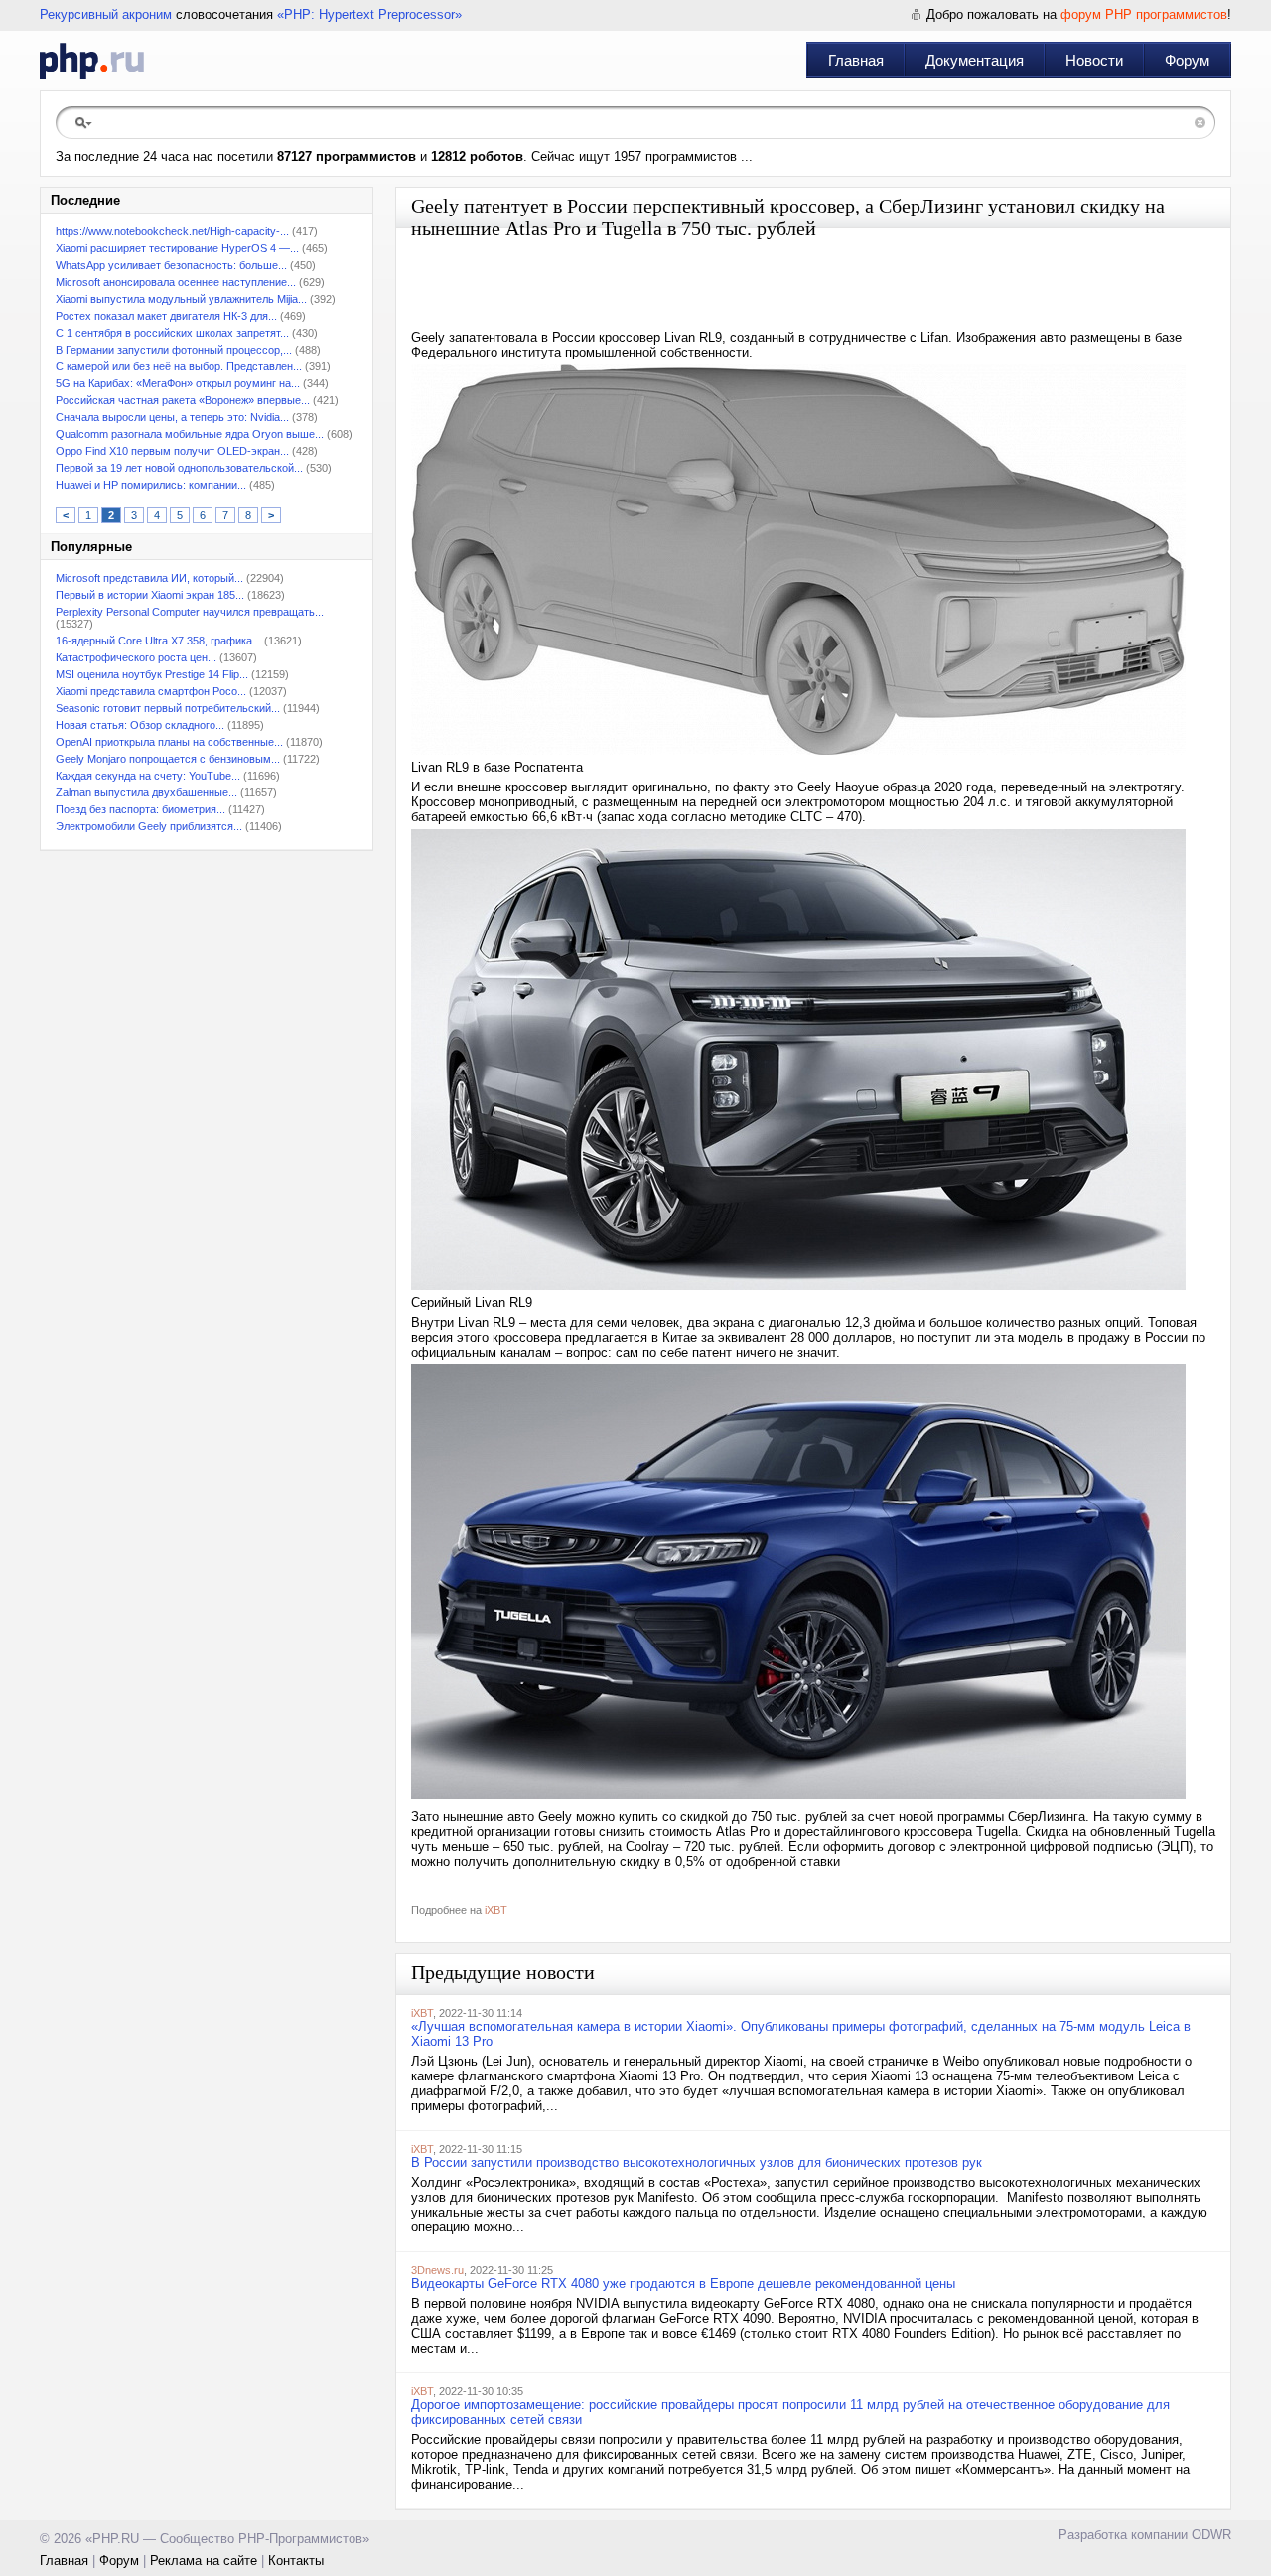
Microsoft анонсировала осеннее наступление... (176, 282)
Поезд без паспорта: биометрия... (141, 809)
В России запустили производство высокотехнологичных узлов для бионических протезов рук (697, 2162)
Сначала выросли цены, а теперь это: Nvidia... (172, 417)
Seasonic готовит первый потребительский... (168, 708)
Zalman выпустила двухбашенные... (146, 792)
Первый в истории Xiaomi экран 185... (150, 595)
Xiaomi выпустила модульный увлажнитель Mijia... (181, 299)
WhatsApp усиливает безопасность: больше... (171, 265)
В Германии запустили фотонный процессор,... (174, 350)
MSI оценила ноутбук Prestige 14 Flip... (152, 674)
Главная (856, 60)
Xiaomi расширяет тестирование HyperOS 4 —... (177, 248)
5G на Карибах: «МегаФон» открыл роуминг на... (178, 383)
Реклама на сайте (204, 2561)
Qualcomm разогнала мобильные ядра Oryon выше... (190, 434)
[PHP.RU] (92, 61)
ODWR (1211, 2535)
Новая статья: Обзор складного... (140, 725)
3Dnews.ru (437, 2270)
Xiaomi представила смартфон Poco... (151, 691)
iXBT (496, 1910)
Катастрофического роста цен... (136, 657)
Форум (1187, 60)
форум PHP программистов (1144, 14)
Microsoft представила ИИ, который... (149, 578)
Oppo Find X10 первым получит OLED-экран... (172, 451)
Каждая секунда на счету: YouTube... (148, 776)
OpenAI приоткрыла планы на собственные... (169, 742)
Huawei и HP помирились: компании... (151, 485)
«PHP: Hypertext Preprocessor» (369, 14)
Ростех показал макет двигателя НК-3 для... (166, 316)
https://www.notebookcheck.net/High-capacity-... (172, 231)
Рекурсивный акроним (106, 14)
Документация (975, 60)
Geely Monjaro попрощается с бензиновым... (168, 759)
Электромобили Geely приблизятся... (149, 826)
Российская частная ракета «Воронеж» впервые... (183, 400)
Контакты (296, 2561)
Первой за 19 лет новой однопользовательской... (179, 468)
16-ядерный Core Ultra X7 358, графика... (158, 641)
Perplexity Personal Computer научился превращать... (190, 612)
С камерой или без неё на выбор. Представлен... (179, 366)
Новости (1094, 60)
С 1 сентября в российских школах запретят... (172, 333)
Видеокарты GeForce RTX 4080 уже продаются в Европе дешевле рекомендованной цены (683, 2284)
